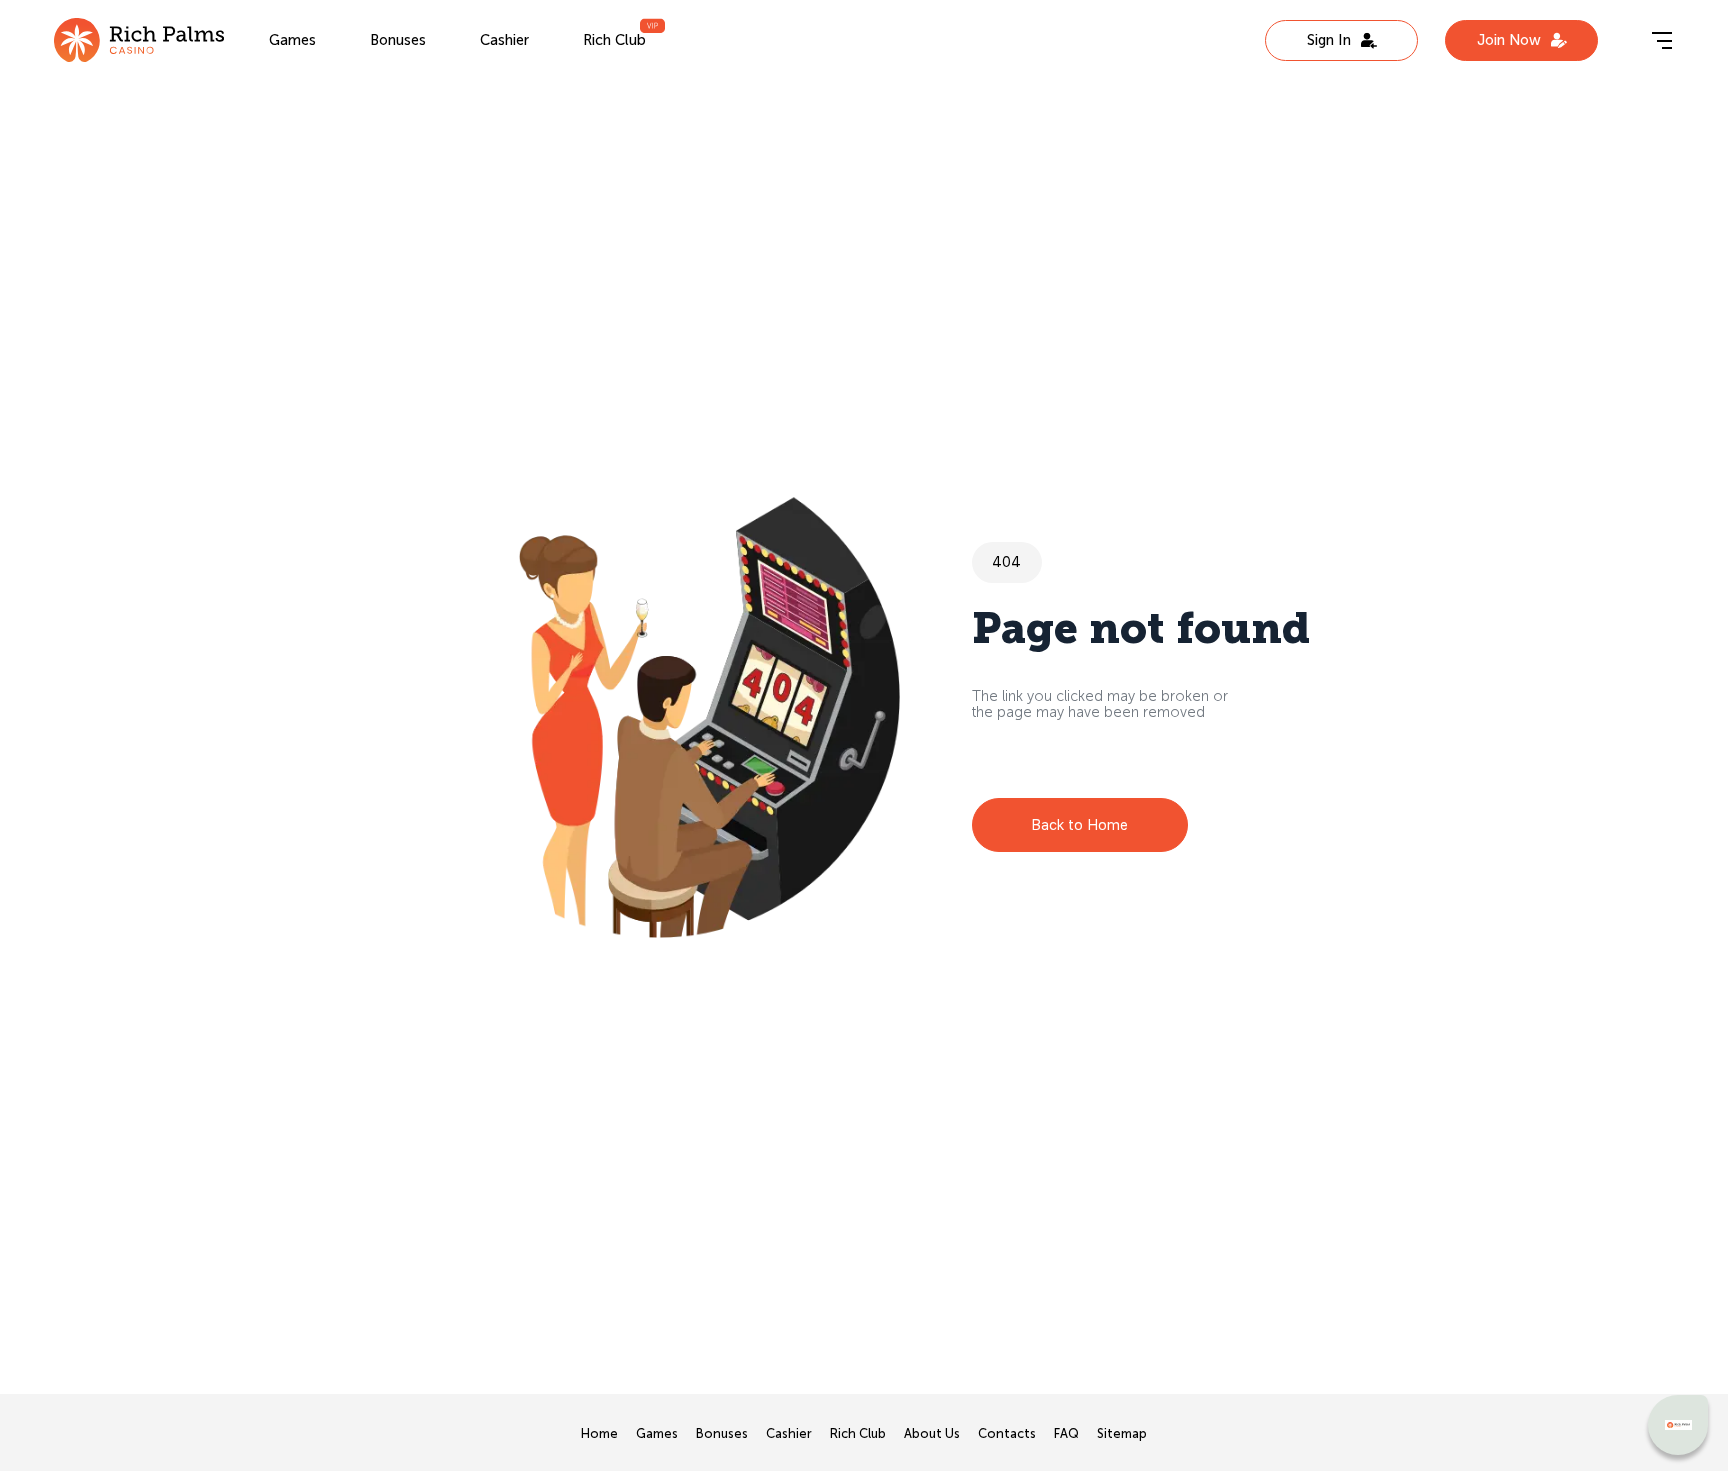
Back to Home (1079, 824)
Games (292, 40)
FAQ (1066, 1434)
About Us (932, 1434)
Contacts (1007, 1434)
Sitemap (1122, 1434)
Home (599, 1434)
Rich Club (614, 40)
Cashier (504, 40)
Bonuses (398, 40)
